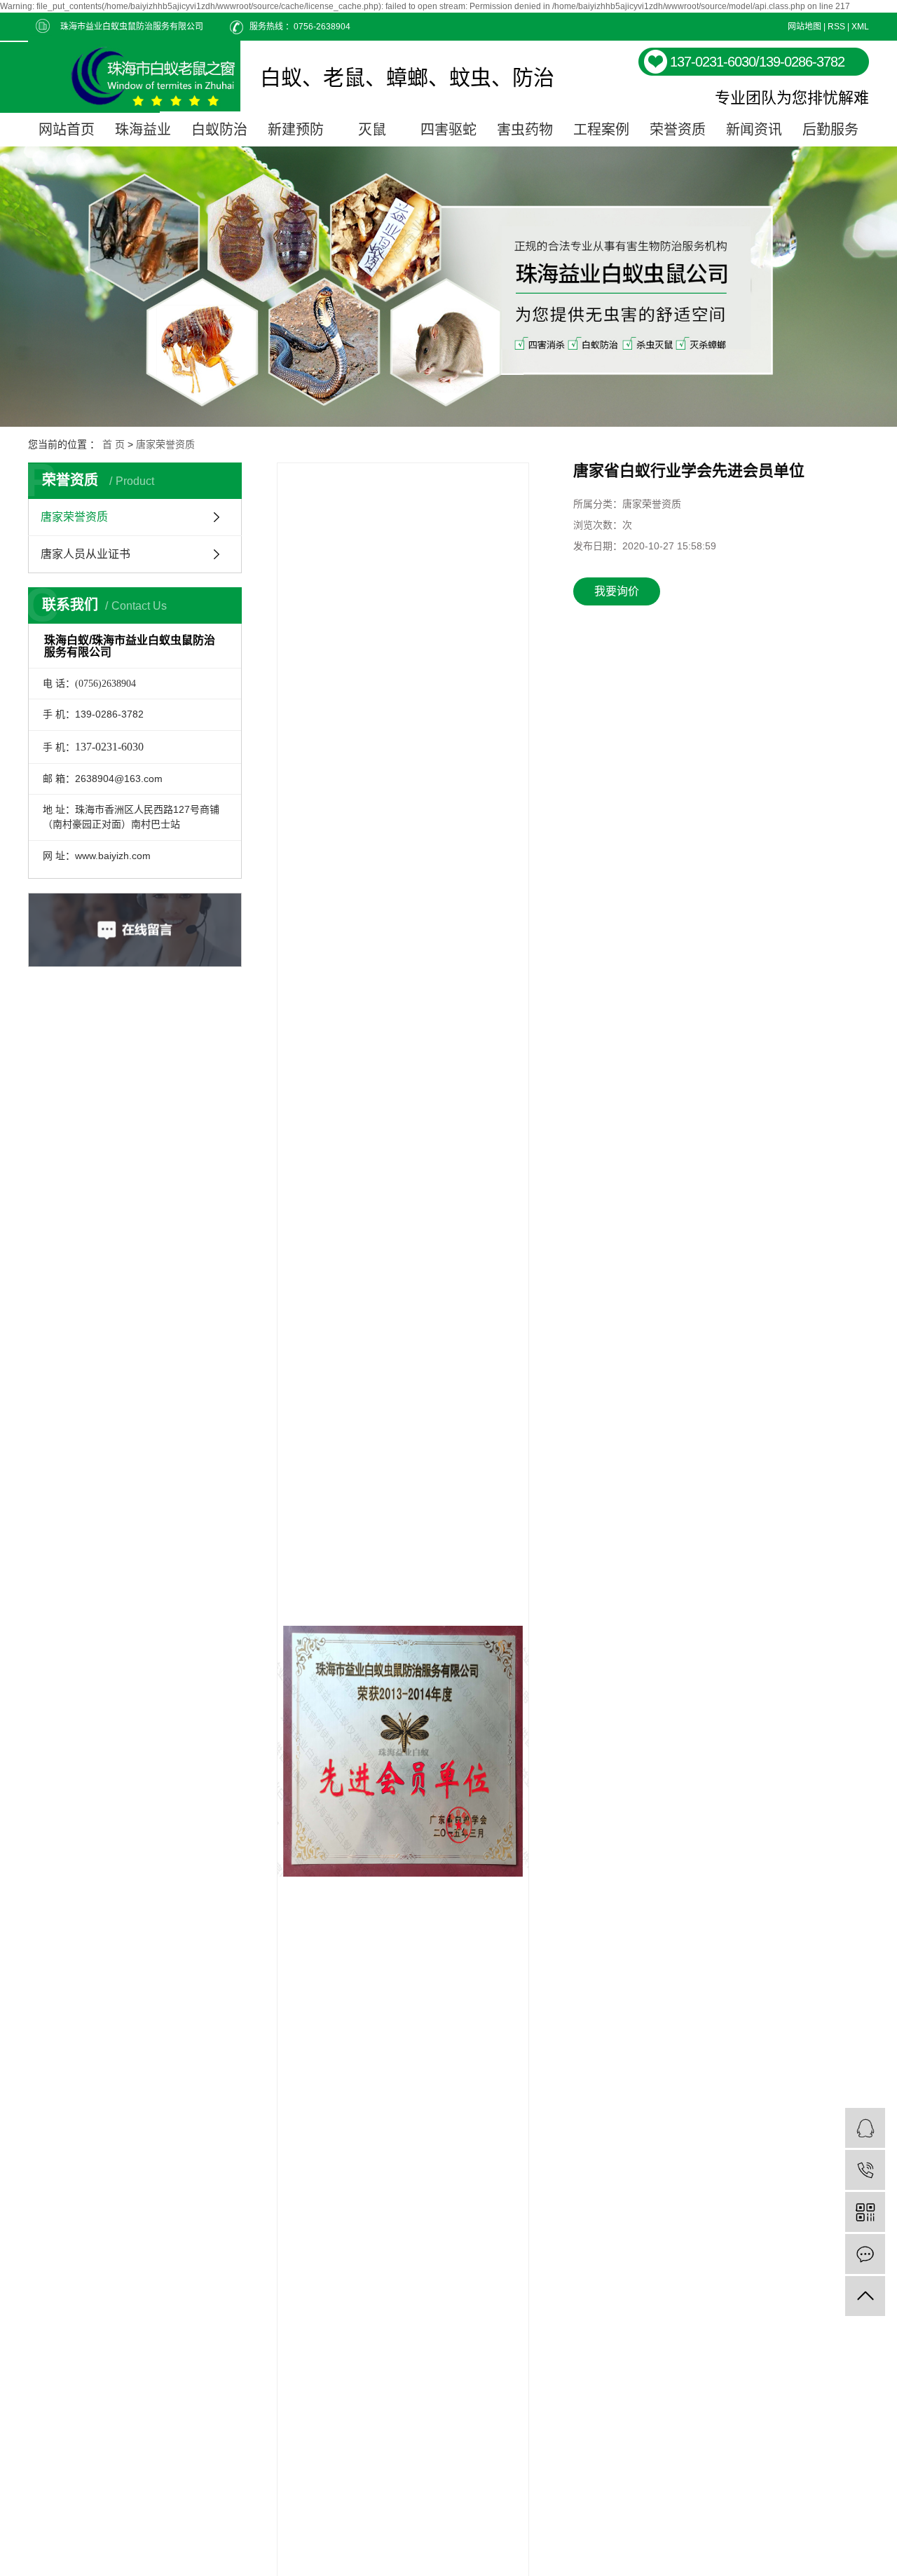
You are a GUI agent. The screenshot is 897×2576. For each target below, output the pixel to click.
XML (860, 27)
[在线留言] (865, 2254)
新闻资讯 (754, 130)
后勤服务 (830, 130)
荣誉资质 (678, 130)
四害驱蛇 (448, 130)
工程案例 (601, 130)
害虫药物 (525, 130)
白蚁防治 (219, 130)
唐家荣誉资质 (165, 444)
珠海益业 (143, 130)
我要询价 (617, 591)
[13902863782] (865, 2170)
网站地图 (804, 27)
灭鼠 (372, 130)
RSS (836, 27)
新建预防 (296, 130)
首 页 (114, 444)
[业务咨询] (865, 2128)
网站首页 (67, 130)
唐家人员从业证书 (85, 554)
